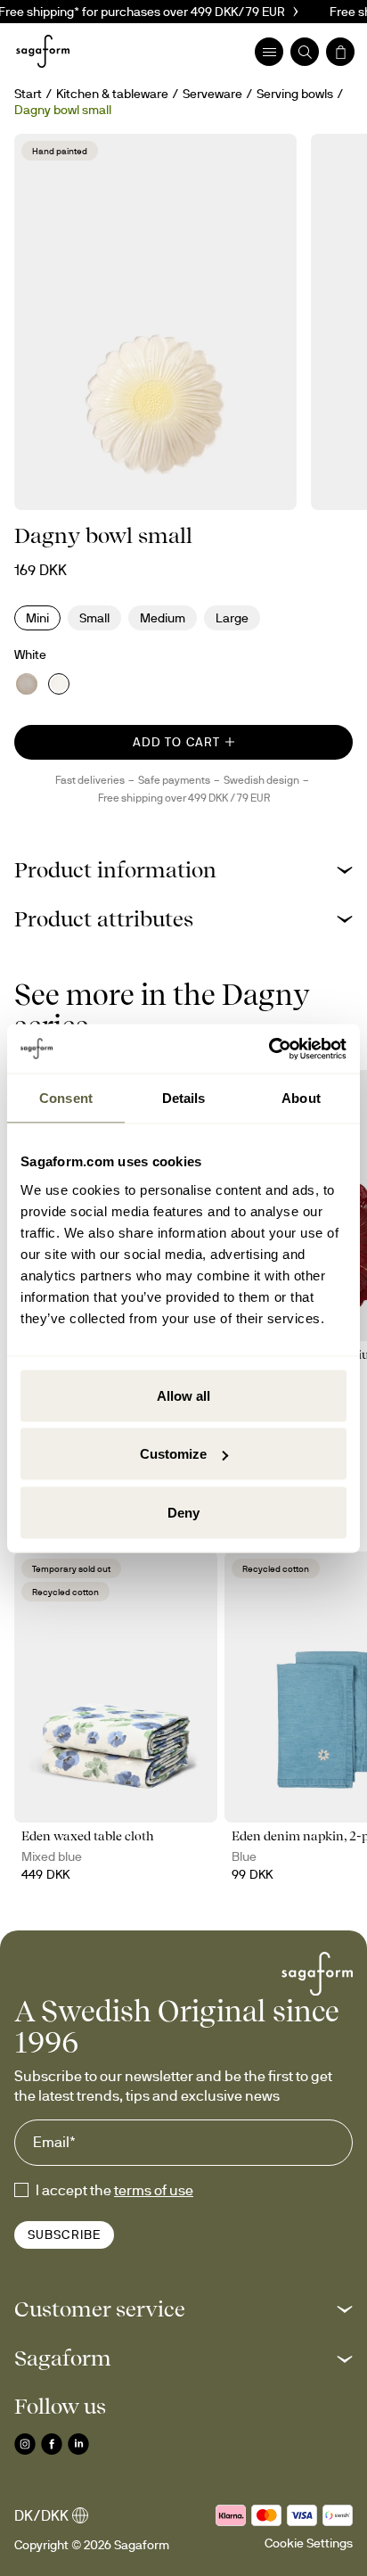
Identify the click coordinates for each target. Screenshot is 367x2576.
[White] (59, 684)
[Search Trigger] (305, 52)
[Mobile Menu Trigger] (269, 52)
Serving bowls (295, 94)
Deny (183, 1512)
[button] (183, 870)
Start (28, 94)
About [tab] (301, 1098)
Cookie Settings (309, 2543)
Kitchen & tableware (112, 94)
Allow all (183, 1395)
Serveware (212, 94)
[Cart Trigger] (340, 52)
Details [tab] (184, 1098)
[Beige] (27, 684)
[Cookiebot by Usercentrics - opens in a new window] (269, 1049)
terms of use (154, 2190)
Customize (173, 1454)
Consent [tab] (66, 1098)
